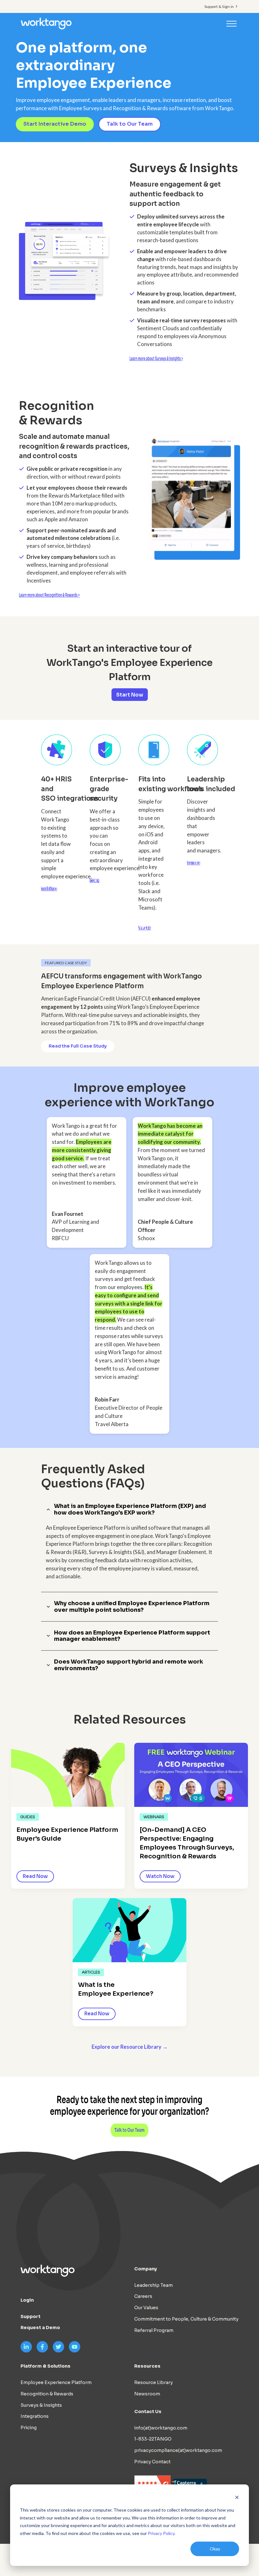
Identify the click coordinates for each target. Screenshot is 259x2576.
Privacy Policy (161, 2533)
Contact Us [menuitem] (148, 2412)
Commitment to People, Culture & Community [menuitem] (186, 2319)
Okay (215, 2549)
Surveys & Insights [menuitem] (41, 2405)
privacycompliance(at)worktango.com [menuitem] (178, 2450)
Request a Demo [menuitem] (40, 2328)
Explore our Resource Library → (130, 2047)
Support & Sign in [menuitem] (219, 6)
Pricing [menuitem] (29, 2428)
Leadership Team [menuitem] (154, 2285)
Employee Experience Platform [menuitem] (56, 2382)
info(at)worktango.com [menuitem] (161, 2428)
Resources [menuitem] (147, 2366)
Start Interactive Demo (55, 124)
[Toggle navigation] (232, 23)
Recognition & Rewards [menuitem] (47, 2394)
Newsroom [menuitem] (147, 2394)
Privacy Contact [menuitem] (152, 2462)
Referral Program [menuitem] (154, 2330)
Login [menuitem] (27, 2300)
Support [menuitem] (30, 2316)
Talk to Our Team (130, 124)
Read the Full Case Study (78, 1046)
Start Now (130, 695)
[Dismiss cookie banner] (237, 2498)
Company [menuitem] (146, 2269)
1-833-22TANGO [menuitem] (153, 2439)
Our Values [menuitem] (146, 2308)
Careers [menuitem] (143, 2296)
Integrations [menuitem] (35, 2416)
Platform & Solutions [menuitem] (45, 2366)
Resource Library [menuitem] (154, 2382)
